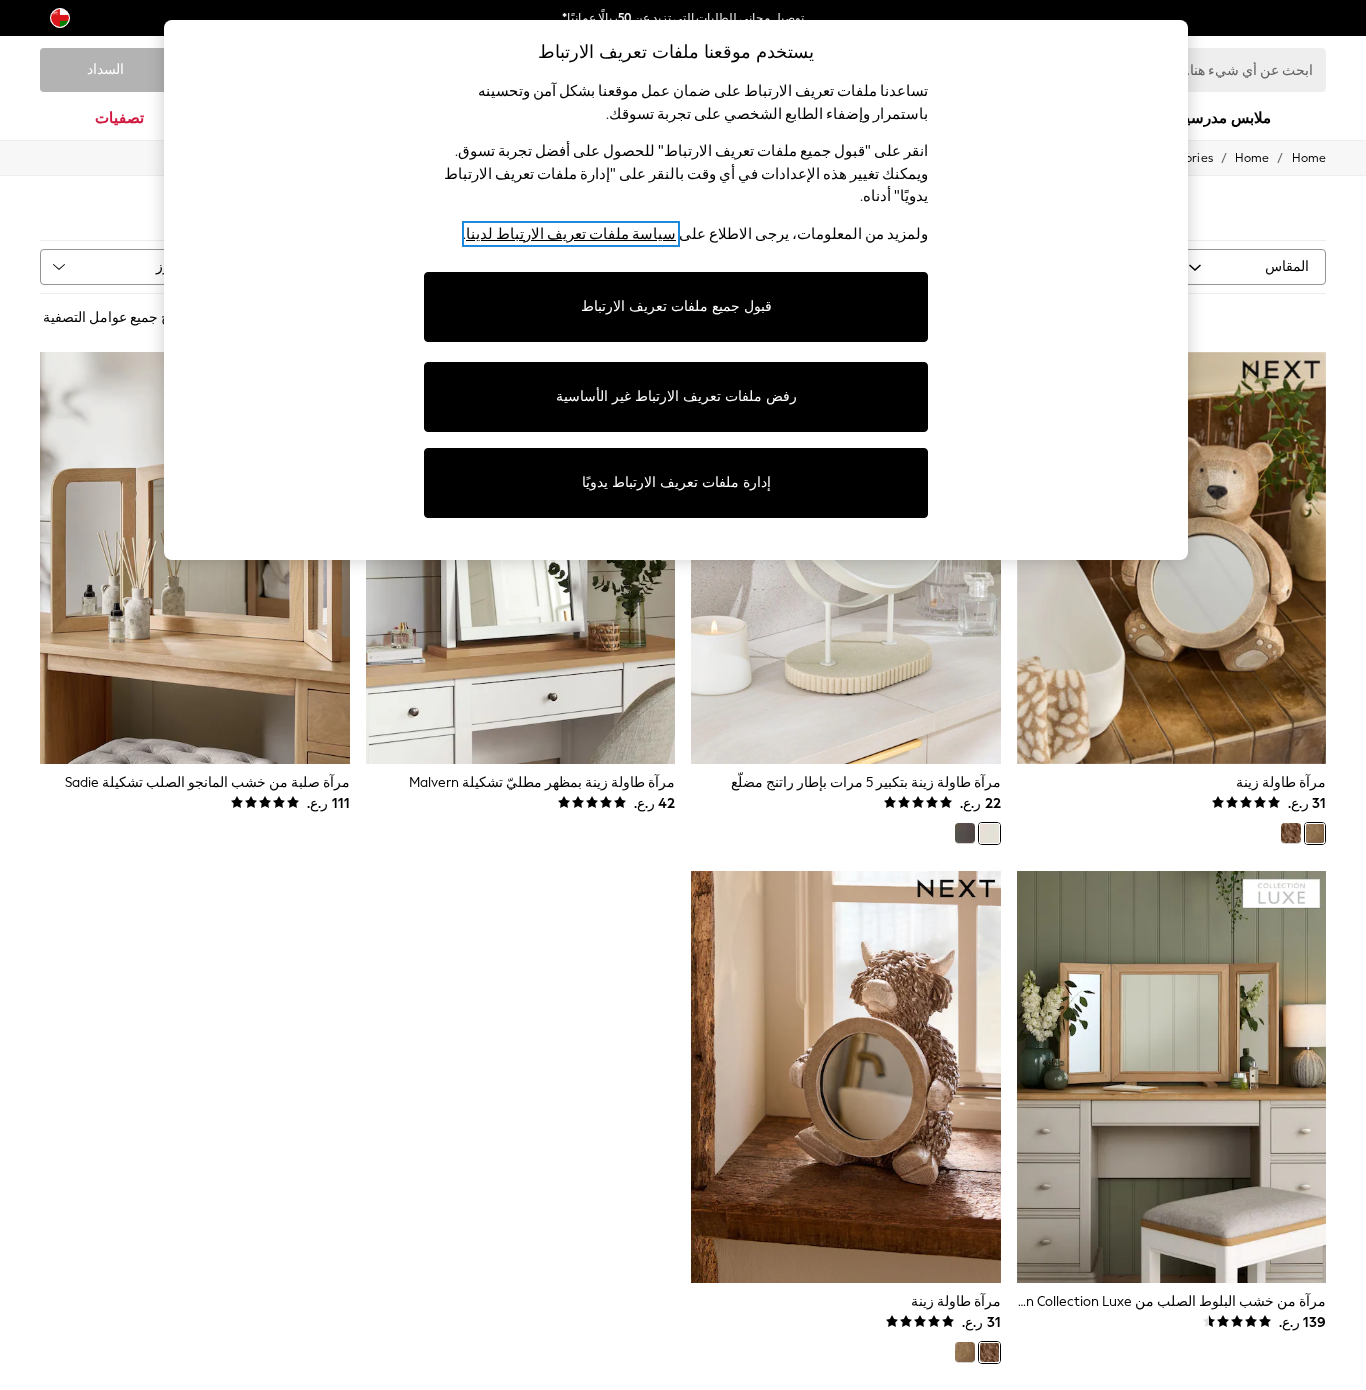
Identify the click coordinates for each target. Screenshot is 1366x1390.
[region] (676, 290)
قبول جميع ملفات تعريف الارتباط (676, 306)
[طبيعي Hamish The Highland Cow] (1291, 833)
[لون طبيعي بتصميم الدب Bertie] (1315, 833)
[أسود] (965, 833)
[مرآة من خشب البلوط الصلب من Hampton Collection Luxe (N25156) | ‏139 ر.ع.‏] (1172, 1077)
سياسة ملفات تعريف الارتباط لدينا (571, 234)
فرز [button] (167, 266)
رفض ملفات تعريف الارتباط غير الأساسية (676, 396)
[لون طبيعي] (989, 833)
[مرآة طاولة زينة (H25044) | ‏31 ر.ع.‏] (846, 1077)
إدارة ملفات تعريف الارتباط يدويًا (676, 482)
